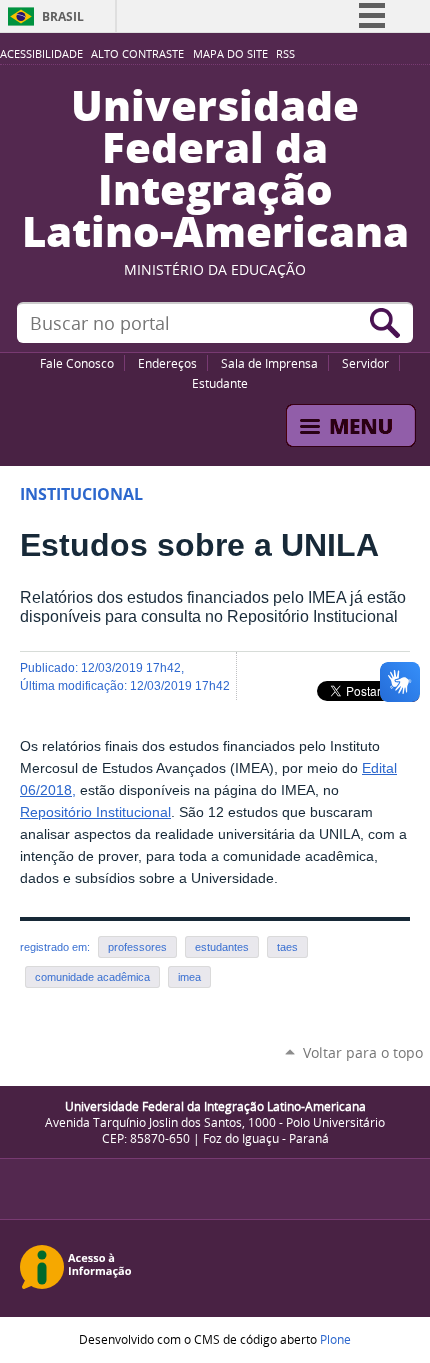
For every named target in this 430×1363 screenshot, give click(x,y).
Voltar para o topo (363, 1052)
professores (137, 947)
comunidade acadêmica (92, 977)
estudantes (222, 947)
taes (287, 947)
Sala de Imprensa (269, 363)
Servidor (365, 363)
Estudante (220, 383)
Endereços (167, 363)
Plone (335, 1339)
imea (189, 977)
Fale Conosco (77, 363)
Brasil (63, 16)
